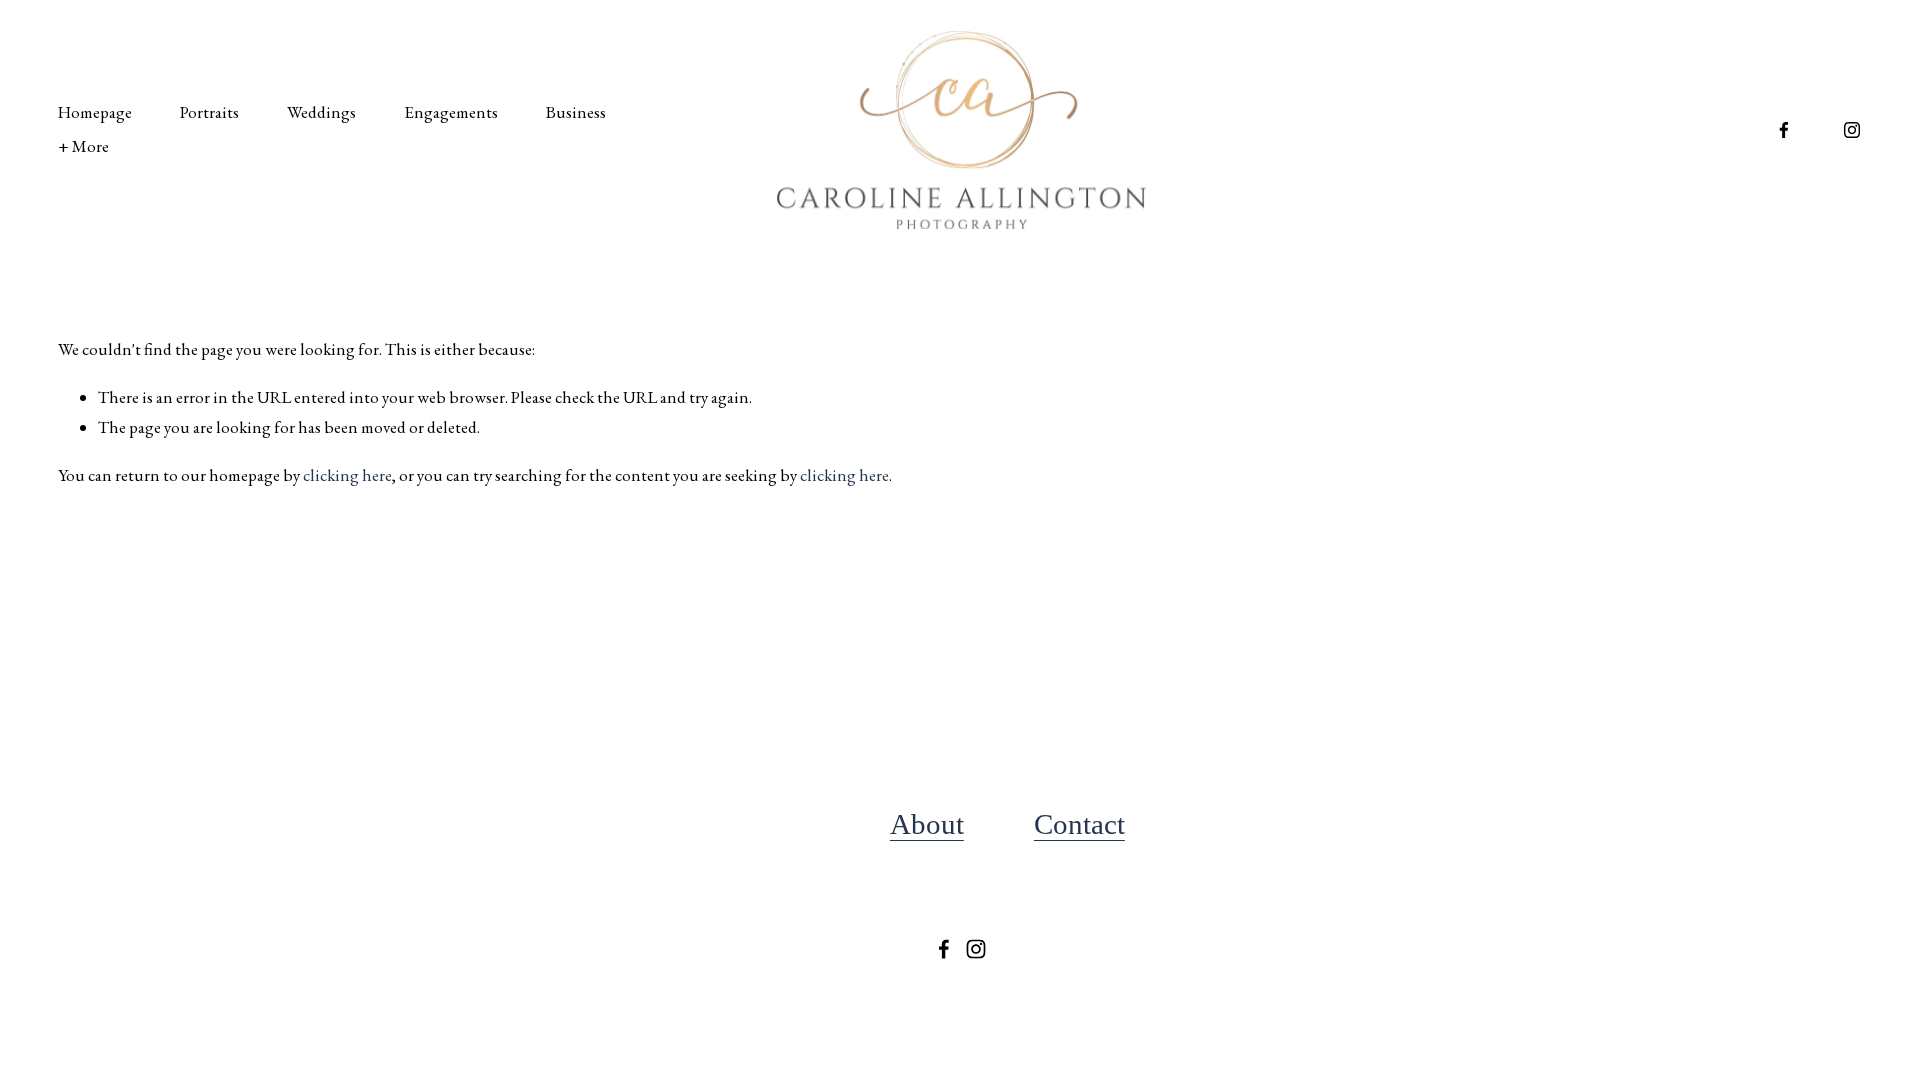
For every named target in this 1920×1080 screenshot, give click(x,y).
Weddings (321, 112)
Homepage (95, 112)
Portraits (209, 112)
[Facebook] (1784, 130)
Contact (1079, 824)
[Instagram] (1852, 130)
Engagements (451, 112)
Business (576, 112)
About (927, 824)
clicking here (347, 475)
